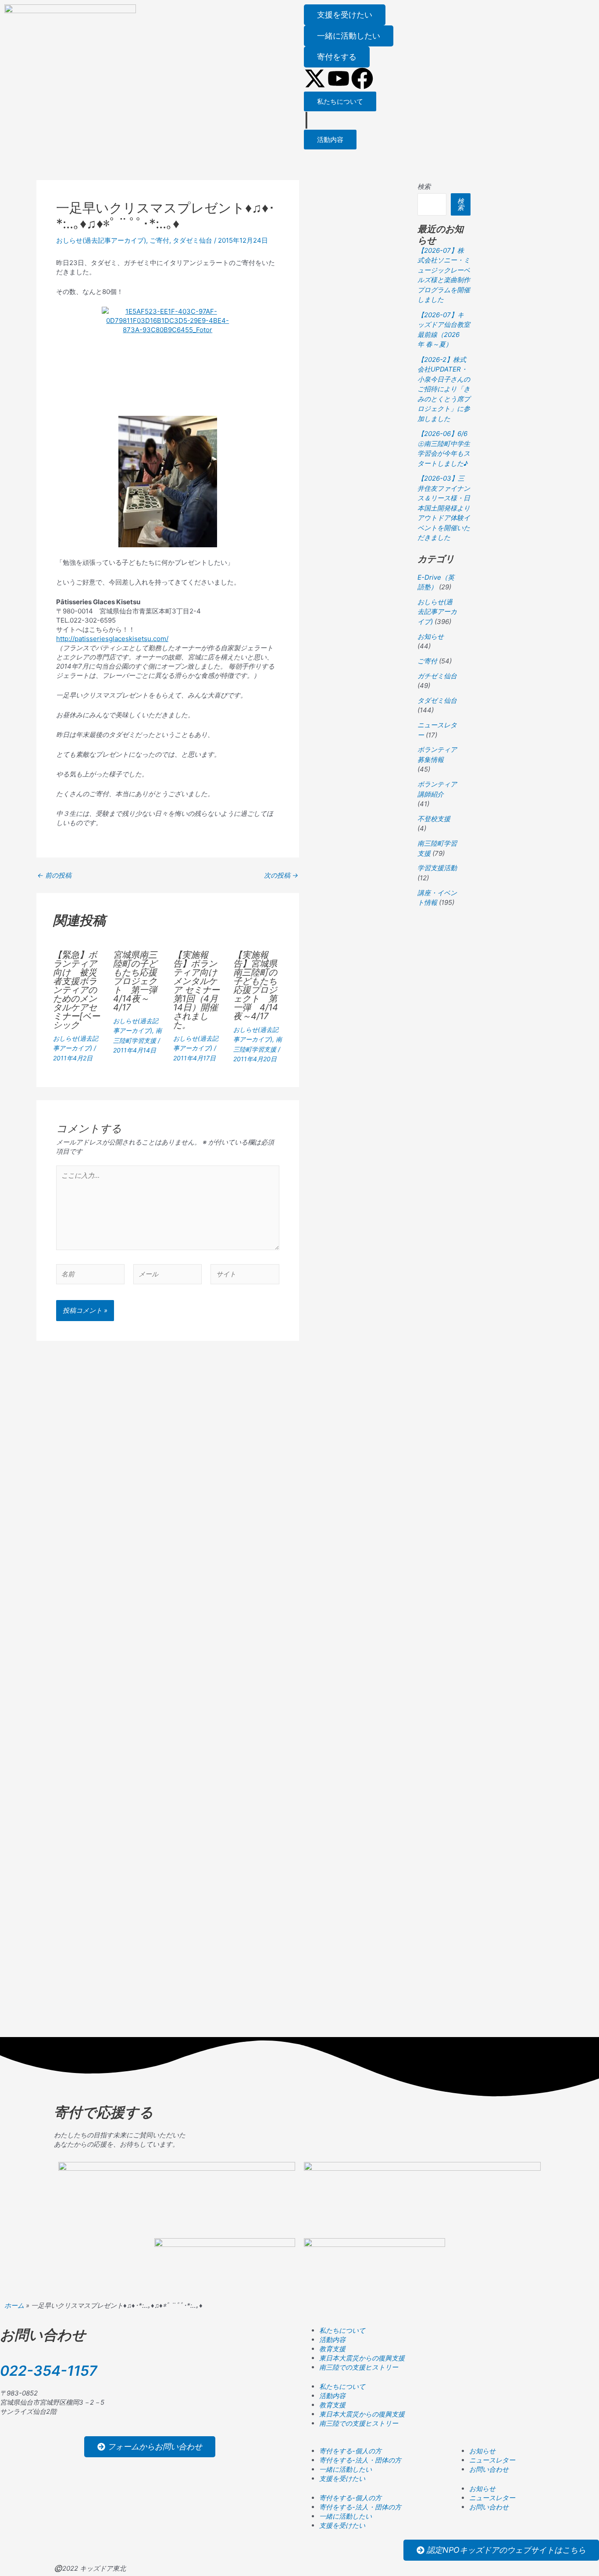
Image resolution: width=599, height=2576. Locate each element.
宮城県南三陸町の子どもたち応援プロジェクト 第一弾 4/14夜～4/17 (139, 981)
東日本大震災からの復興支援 (362, 2358)
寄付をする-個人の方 (350, 2451)
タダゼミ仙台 (193, 240)
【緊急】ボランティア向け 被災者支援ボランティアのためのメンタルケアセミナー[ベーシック (77, 990)
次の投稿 (281, 875)
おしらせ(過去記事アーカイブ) (101, 240)
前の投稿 (54, 875)
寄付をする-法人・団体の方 (360, 2460)
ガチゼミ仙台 (437, 676)
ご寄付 (159, 240)
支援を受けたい (342, 2479)
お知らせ (431, 636)
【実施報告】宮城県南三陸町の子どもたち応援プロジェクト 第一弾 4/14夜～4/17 (256, 985)
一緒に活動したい (346, 2469)
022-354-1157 (49, 2371)
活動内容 (332, 2340)
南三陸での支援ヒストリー (359, 2367)
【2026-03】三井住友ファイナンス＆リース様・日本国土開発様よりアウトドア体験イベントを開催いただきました (444, 508)
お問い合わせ (489, 2469)
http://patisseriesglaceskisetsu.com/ (112, 639)
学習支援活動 (437, 868)
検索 (424, 186)
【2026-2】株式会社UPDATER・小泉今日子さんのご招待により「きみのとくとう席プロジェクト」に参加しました (444, 389)
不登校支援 (434, 819)
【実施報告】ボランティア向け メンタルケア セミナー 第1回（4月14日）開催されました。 (201, 990)
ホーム (14, 2305)
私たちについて (342, 2330)
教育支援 (332, 2349)
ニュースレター (492, 2460)
